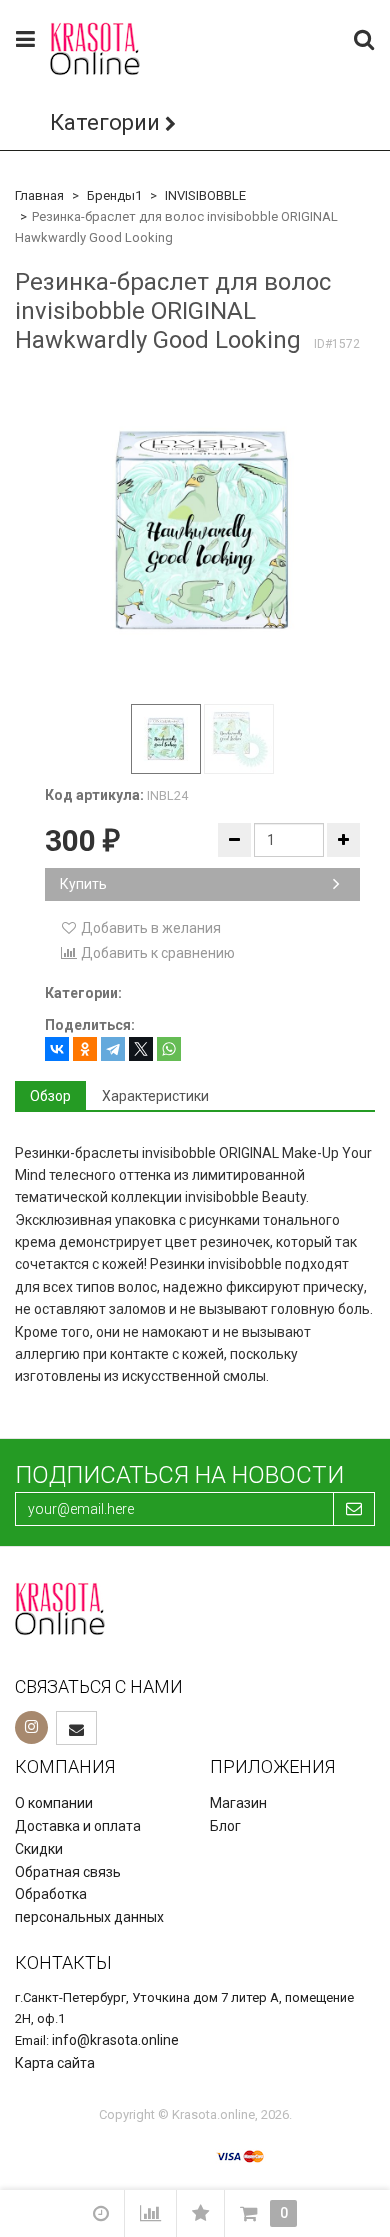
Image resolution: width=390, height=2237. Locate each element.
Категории (105, 122)
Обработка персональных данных (89, 1905)
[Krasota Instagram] (31, 1727)
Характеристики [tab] (155, 1096)
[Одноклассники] (85, 1049)
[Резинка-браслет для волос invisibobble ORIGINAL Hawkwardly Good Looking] (202, 530)
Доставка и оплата (78, 1826)
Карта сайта (55, 2063)
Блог (225, 1826)
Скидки (39, 1849)
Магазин (238, 1803)
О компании (54, 1803)
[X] (141, 1049)
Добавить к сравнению (156, 953)
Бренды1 (114, 195)
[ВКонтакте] (57, 1049)
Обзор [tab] (50, 1096)
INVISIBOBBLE (205, 195)
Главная (39, 195)
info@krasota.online (115, 2040)
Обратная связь (68, 1872)
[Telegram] (113, 1049)
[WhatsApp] (169, 1049)
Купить (83, 884)
